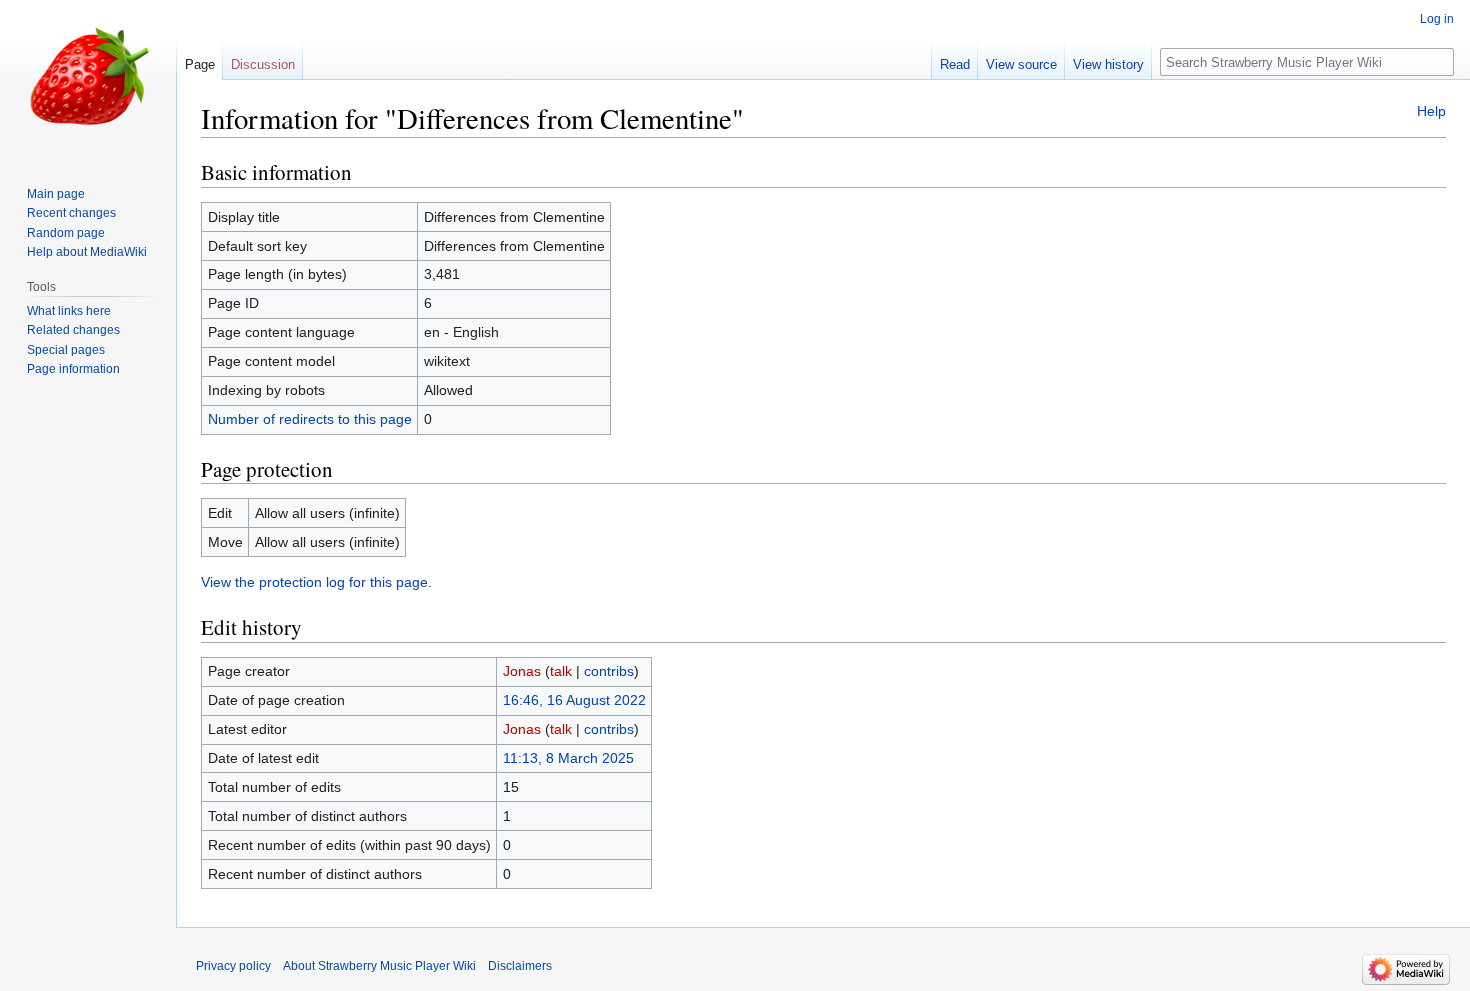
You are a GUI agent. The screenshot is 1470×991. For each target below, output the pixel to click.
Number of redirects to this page (310, 419)
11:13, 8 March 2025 (568, 758)
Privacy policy (233, 966)
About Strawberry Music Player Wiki (379, 966)
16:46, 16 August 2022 (574, 700)
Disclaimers (520, 966)
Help (1431, 111)
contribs (609, 671)
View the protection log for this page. (316, 582)
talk (561, 671)
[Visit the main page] (88, 80)
